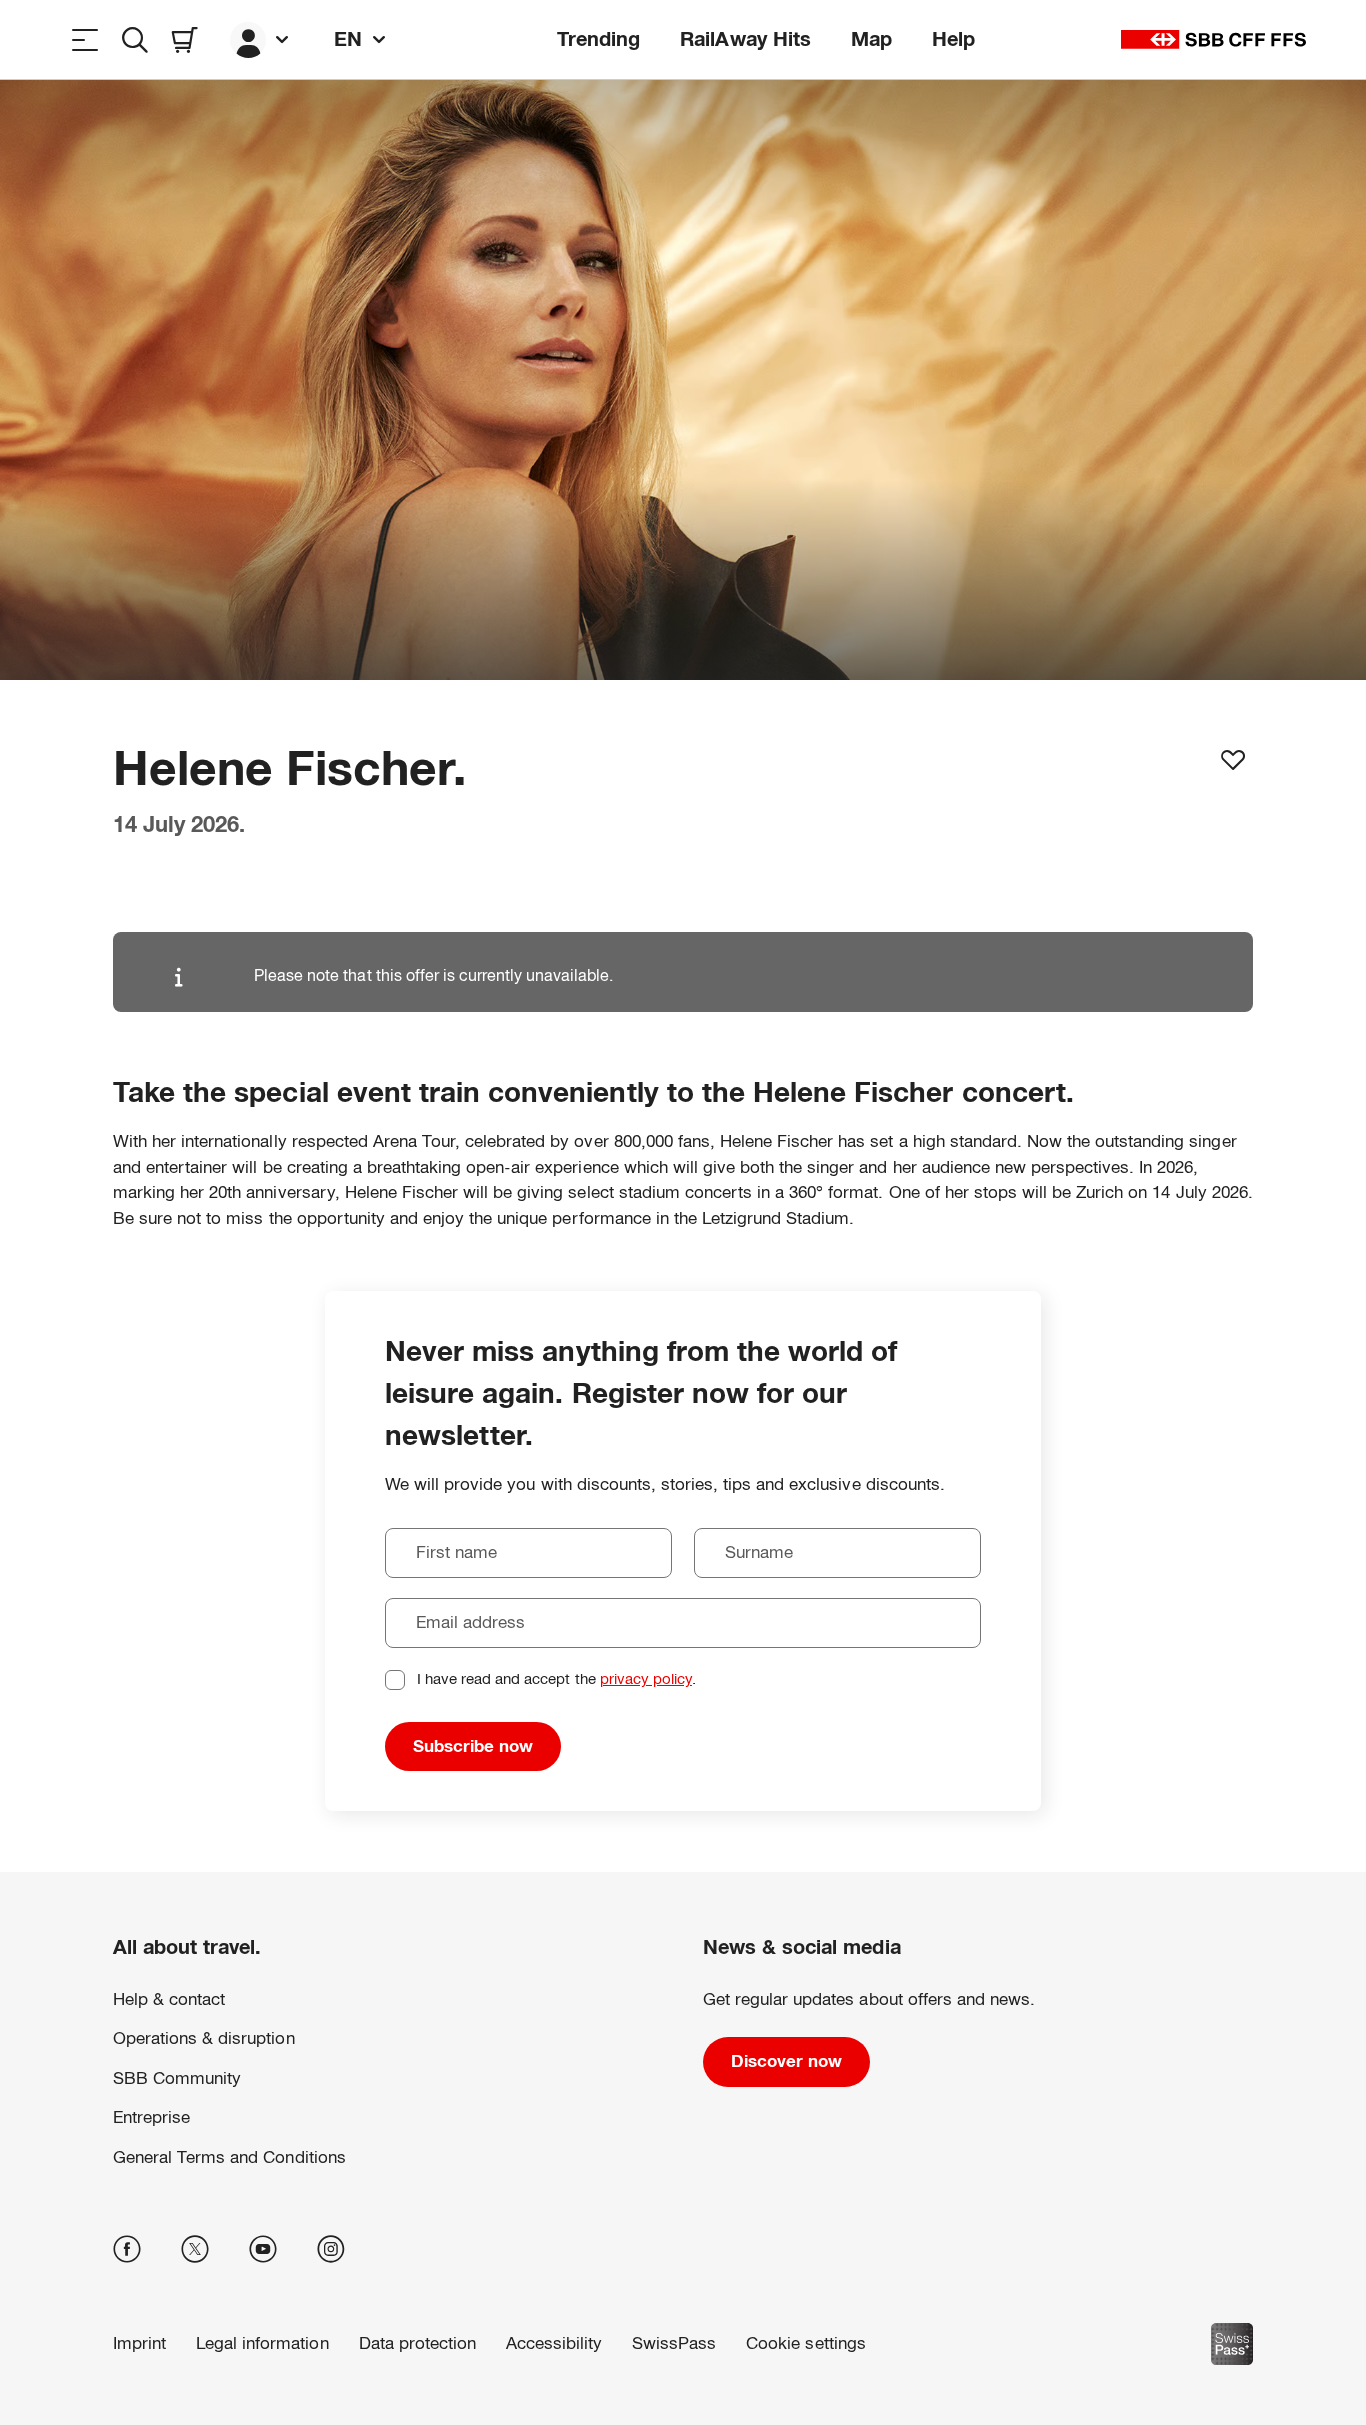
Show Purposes (144, 2349)
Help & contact (169, 1999)
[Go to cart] (185, 39)
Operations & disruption (204, 2038)
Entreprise (151, 2117)
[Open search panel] (135, 39)
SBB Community (177, 2078)
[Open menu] (85, 39)
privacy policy (646, 1678)
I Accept (301, 2349)
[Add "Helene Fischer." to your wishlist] (1233, 760)
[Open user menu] (262, 39)
